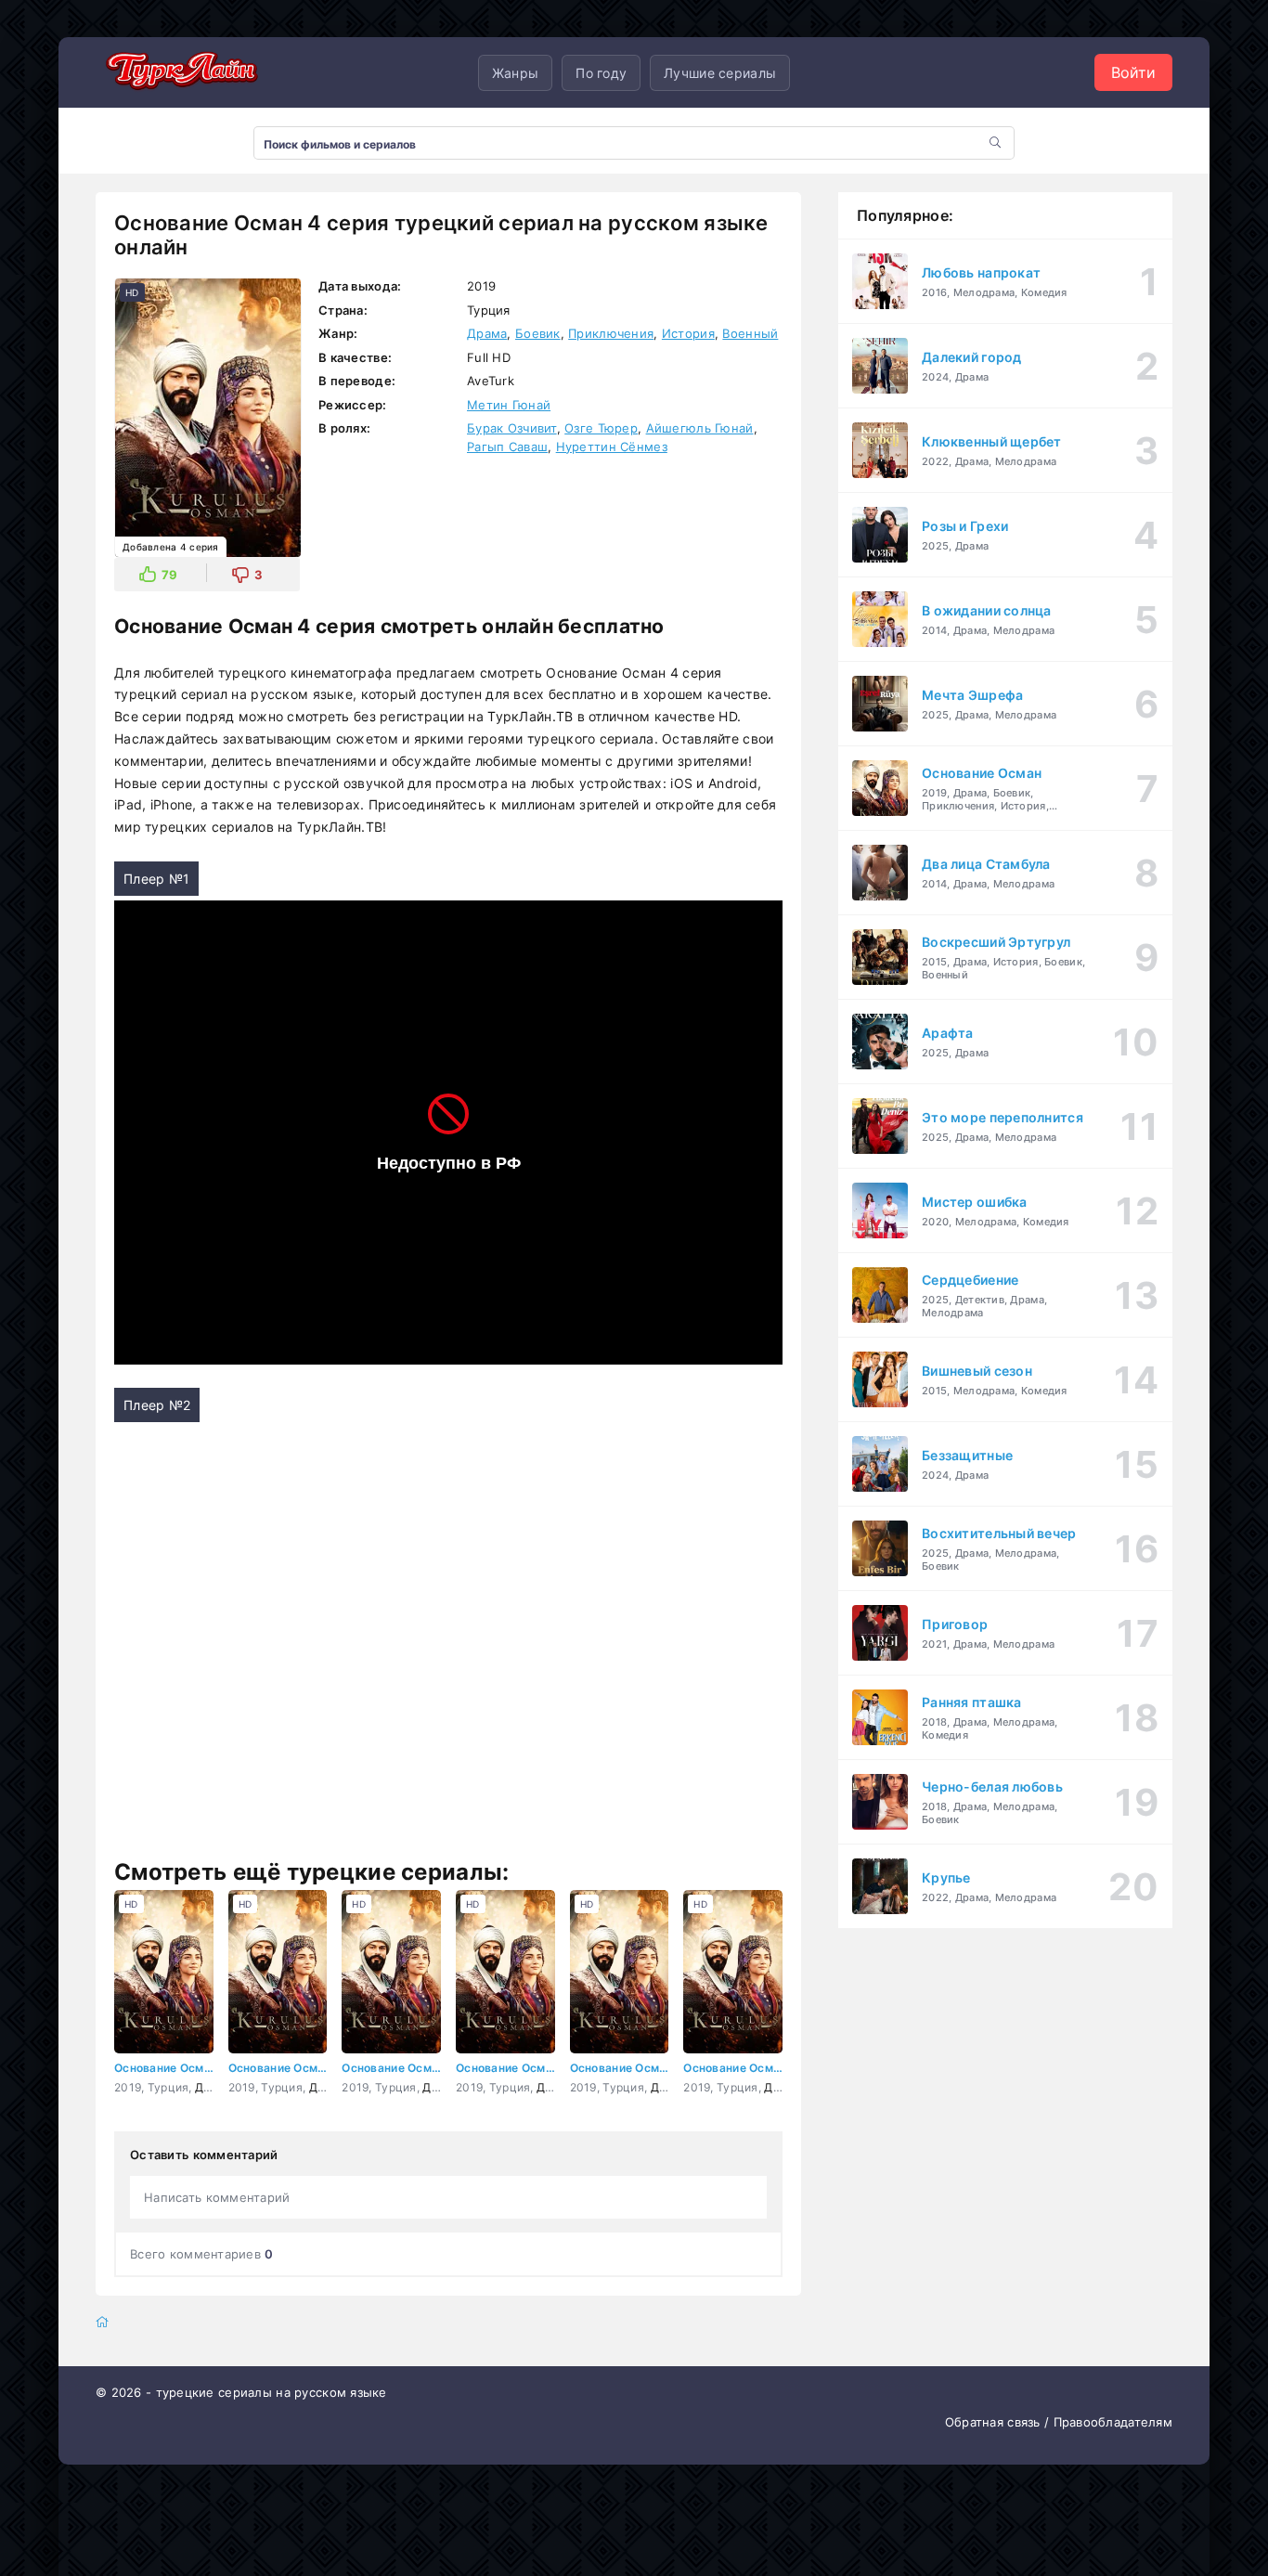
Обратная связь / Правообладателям (1059, 2422)
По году (601, 73)
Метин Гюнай (509, 405)
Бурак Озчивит (512, 428)
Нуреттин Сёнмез (612, 447)
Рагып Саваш (507, 447)
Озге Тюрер (601, 428)
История (688, 333)
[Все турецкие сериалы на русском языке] (179, 72)
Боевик (538, 333)
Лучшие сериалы (720, 73)
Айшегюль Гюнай (700, 428)
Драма (487, 333)
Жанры (515, 73)
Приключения (611, 333)
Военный (750, 333)
